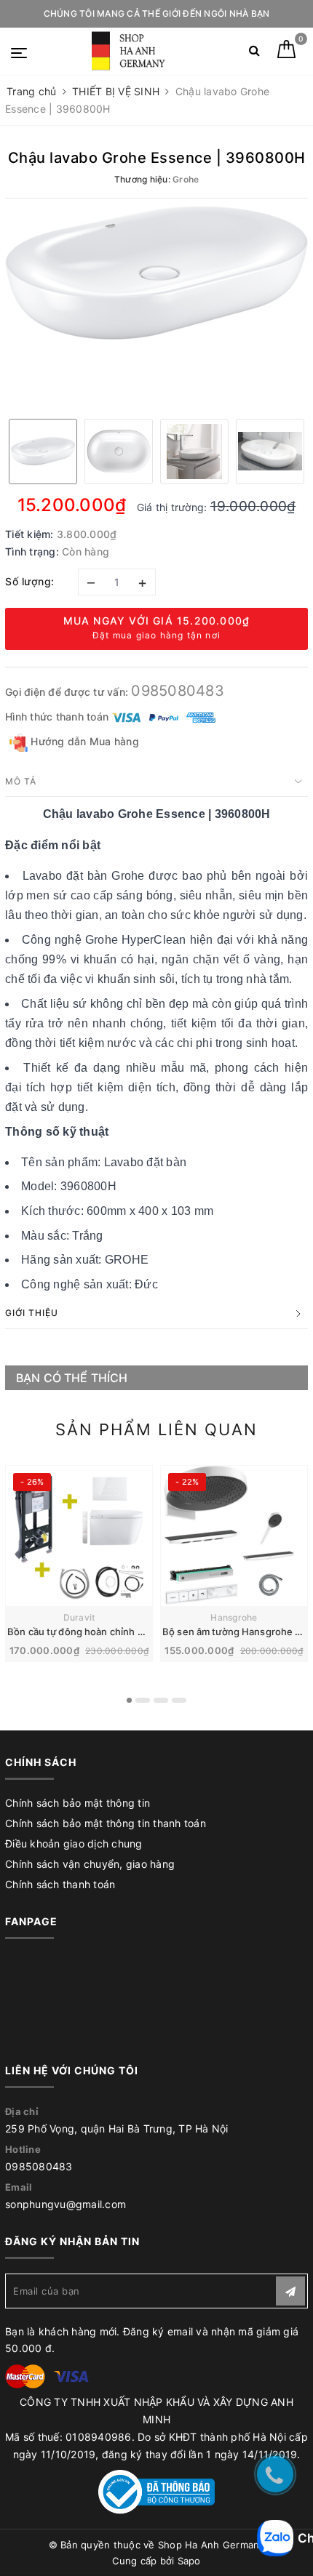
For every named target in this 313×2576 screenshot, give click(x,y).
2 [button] (143, 1700)
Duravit (79, 1617)
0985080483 (178, 691)
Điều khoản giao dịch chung (74, 1843)
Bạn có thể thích (72, 1378)
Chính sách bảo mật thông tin (78, 1803)
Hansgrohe (234, 1617)
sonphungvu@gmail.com (66, 2204)
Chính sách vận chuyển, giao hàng (90, 1864)
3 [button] (161, 1700)
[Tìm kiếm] (254, 53)
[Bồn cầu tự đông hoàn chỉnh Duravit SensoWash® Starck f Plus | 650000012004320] (79, 1536)
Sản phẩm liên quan (156, 1429)
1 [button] (129, 1700)
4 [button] (179, 1700)
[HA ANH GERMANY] (131, 51)
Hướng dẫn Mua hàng (83, 741)
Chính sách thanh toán (60, 1884)
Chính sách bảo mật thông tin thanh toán (106, 1823)
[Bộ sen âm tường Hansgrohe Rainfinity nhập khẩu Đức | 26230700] (234, 1536)
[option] (156, 273)
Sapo (189, 2561)
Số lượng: (30, 581)
